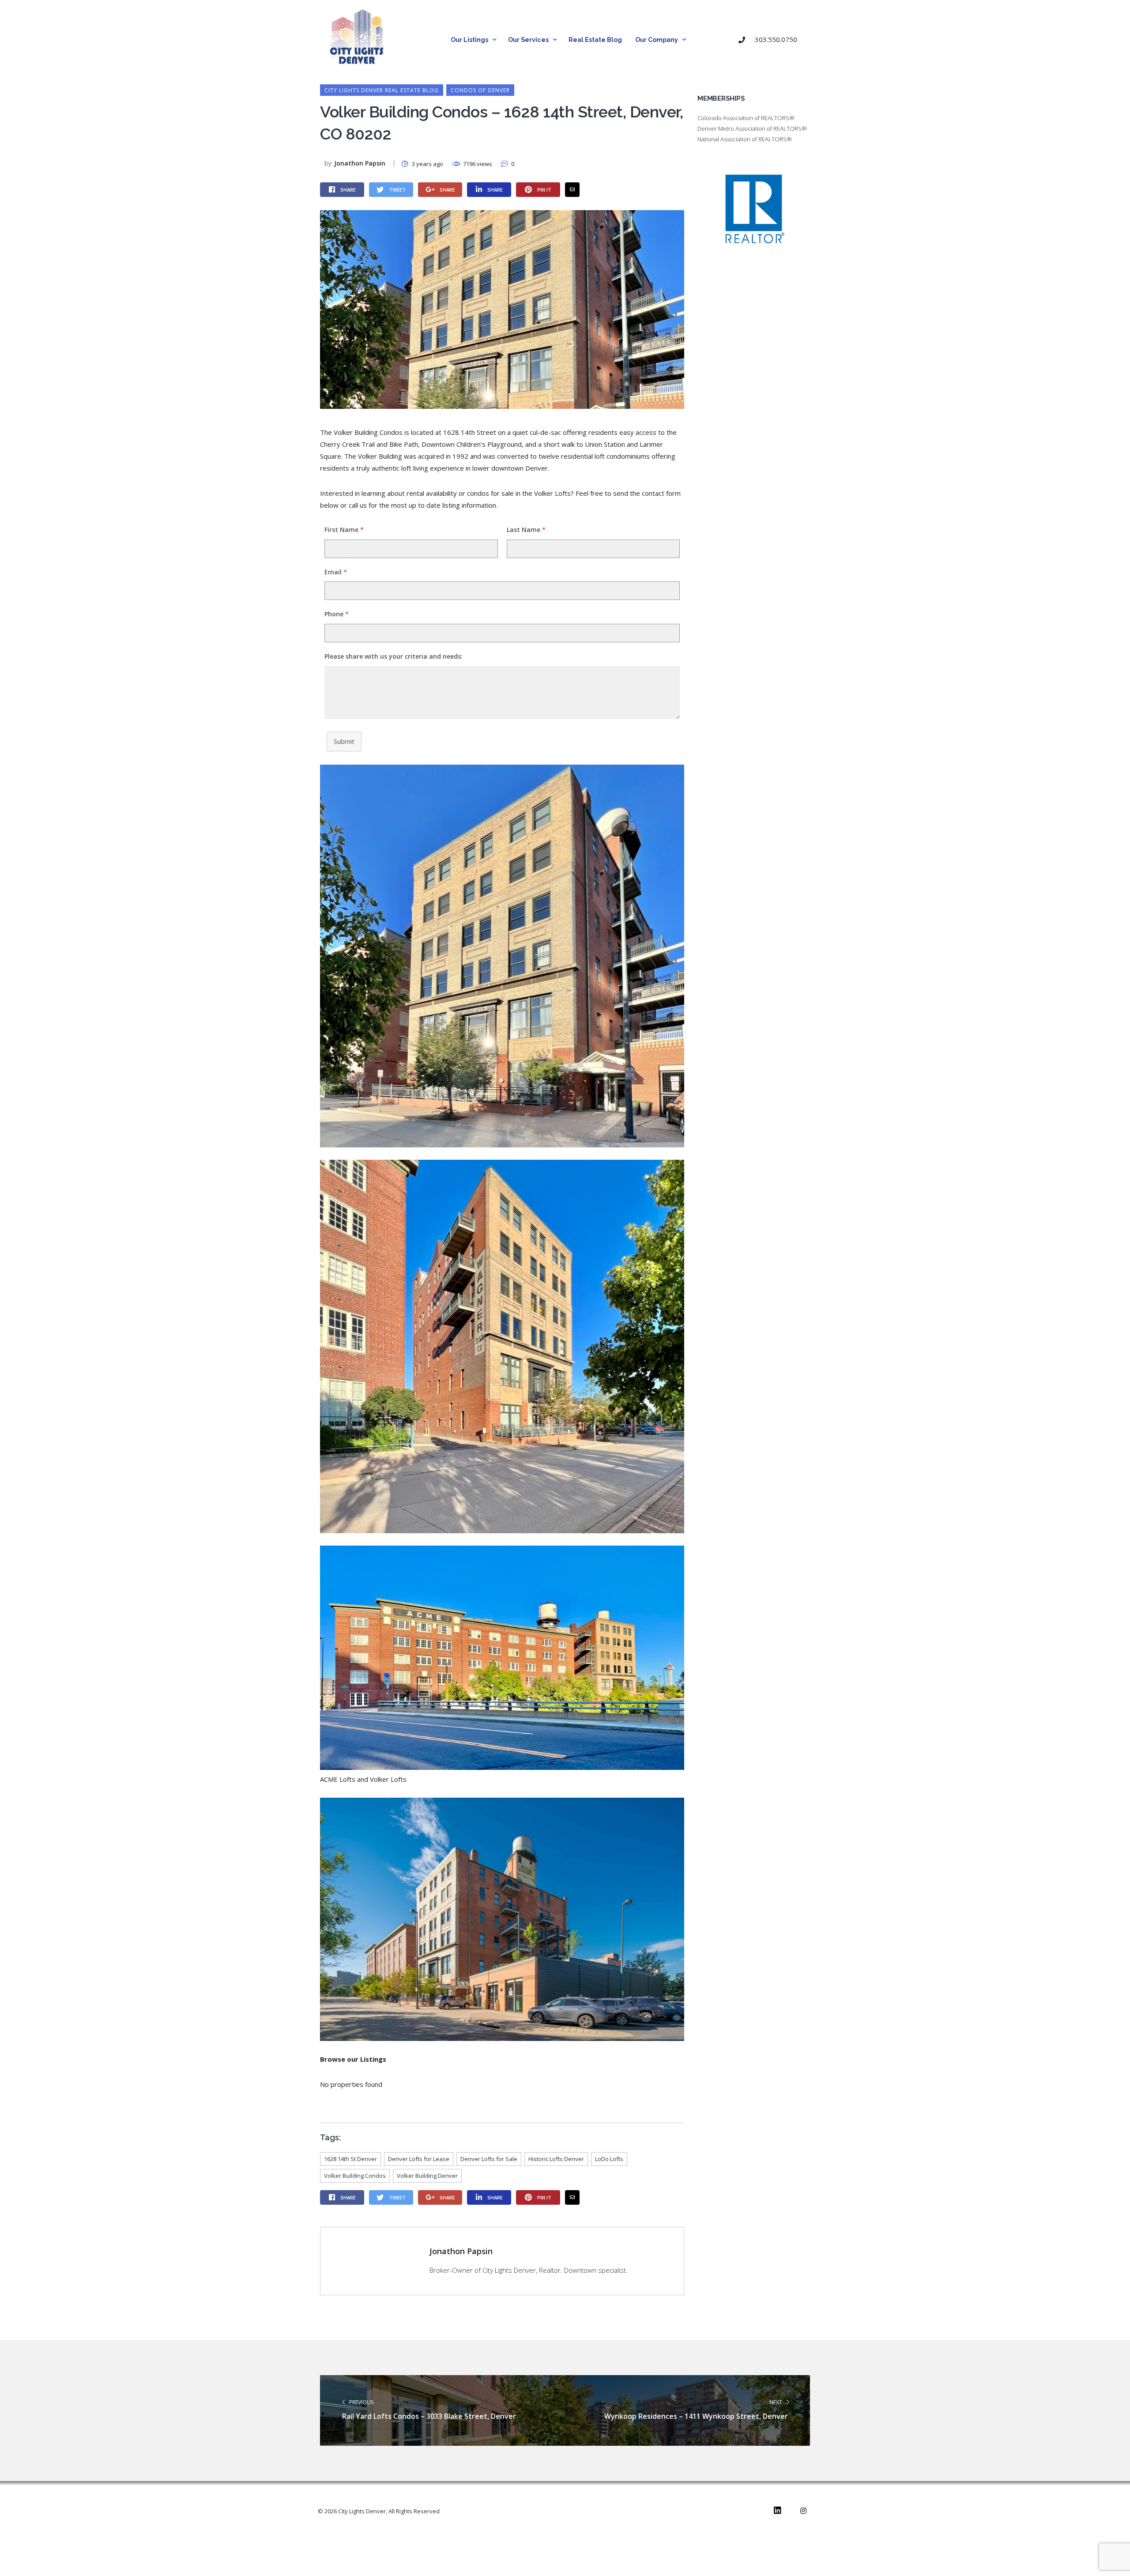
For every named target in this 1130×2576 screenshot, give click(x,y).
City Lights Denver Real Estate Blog (382, 90)
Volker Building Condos (355, 2176)
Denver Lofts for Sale (489, 2159)
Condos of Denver (480, 90)
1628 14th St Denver (350, 2159)
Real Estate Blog (595, 40)
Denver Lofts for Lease (419, 2159)
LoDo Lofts (609, 2159)
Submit (344, 741)
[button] (772, 40)
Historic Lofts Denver (556, 2159)
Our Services (528, 40)
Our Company (657, 40)
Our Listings (469, 40)
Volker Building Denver (427, 2176)
